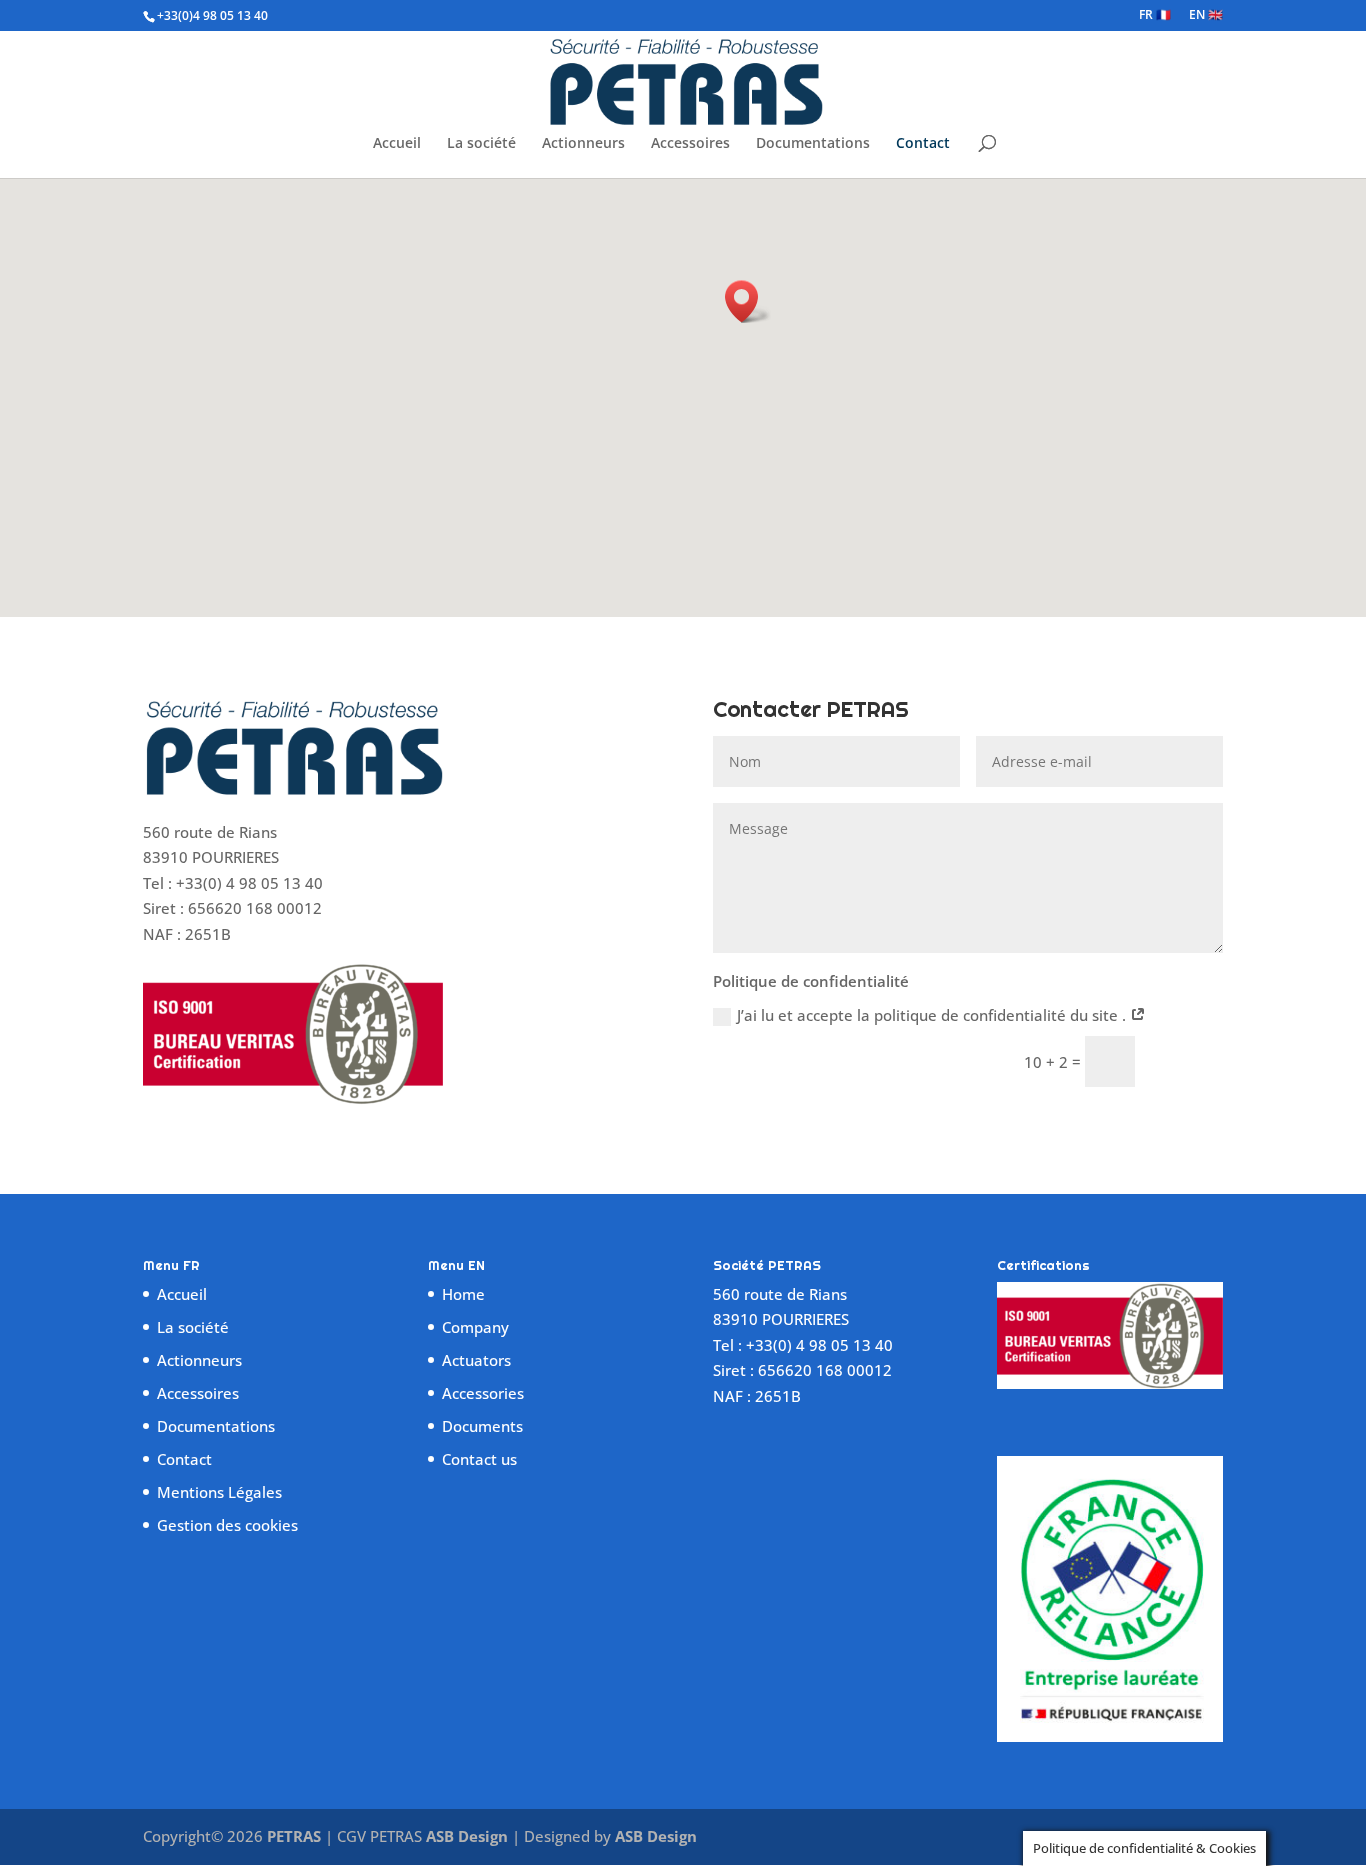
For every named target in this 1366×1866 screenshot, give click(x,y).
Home (463, 1294)
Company (475, 1327)
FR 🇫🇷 (1155, 16)
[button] (748, 301)
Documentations (813, 144)
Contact (923, 144)
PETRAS (294, 1836)
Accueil (397, 144)
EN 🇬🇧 (1206, 16)
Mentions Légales (219, 1492)
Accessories (483, 1393)
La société (481, 144)
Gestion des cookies (227, 1525)
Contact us (479, 1459)
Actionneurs (583, 144)
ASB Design (469, 1836)
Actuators (476, 1360)
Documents (482, 1426)
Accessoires (690, 144)
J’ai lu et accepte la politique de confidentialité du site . (933, 1015)
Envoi (1188, 1061)
